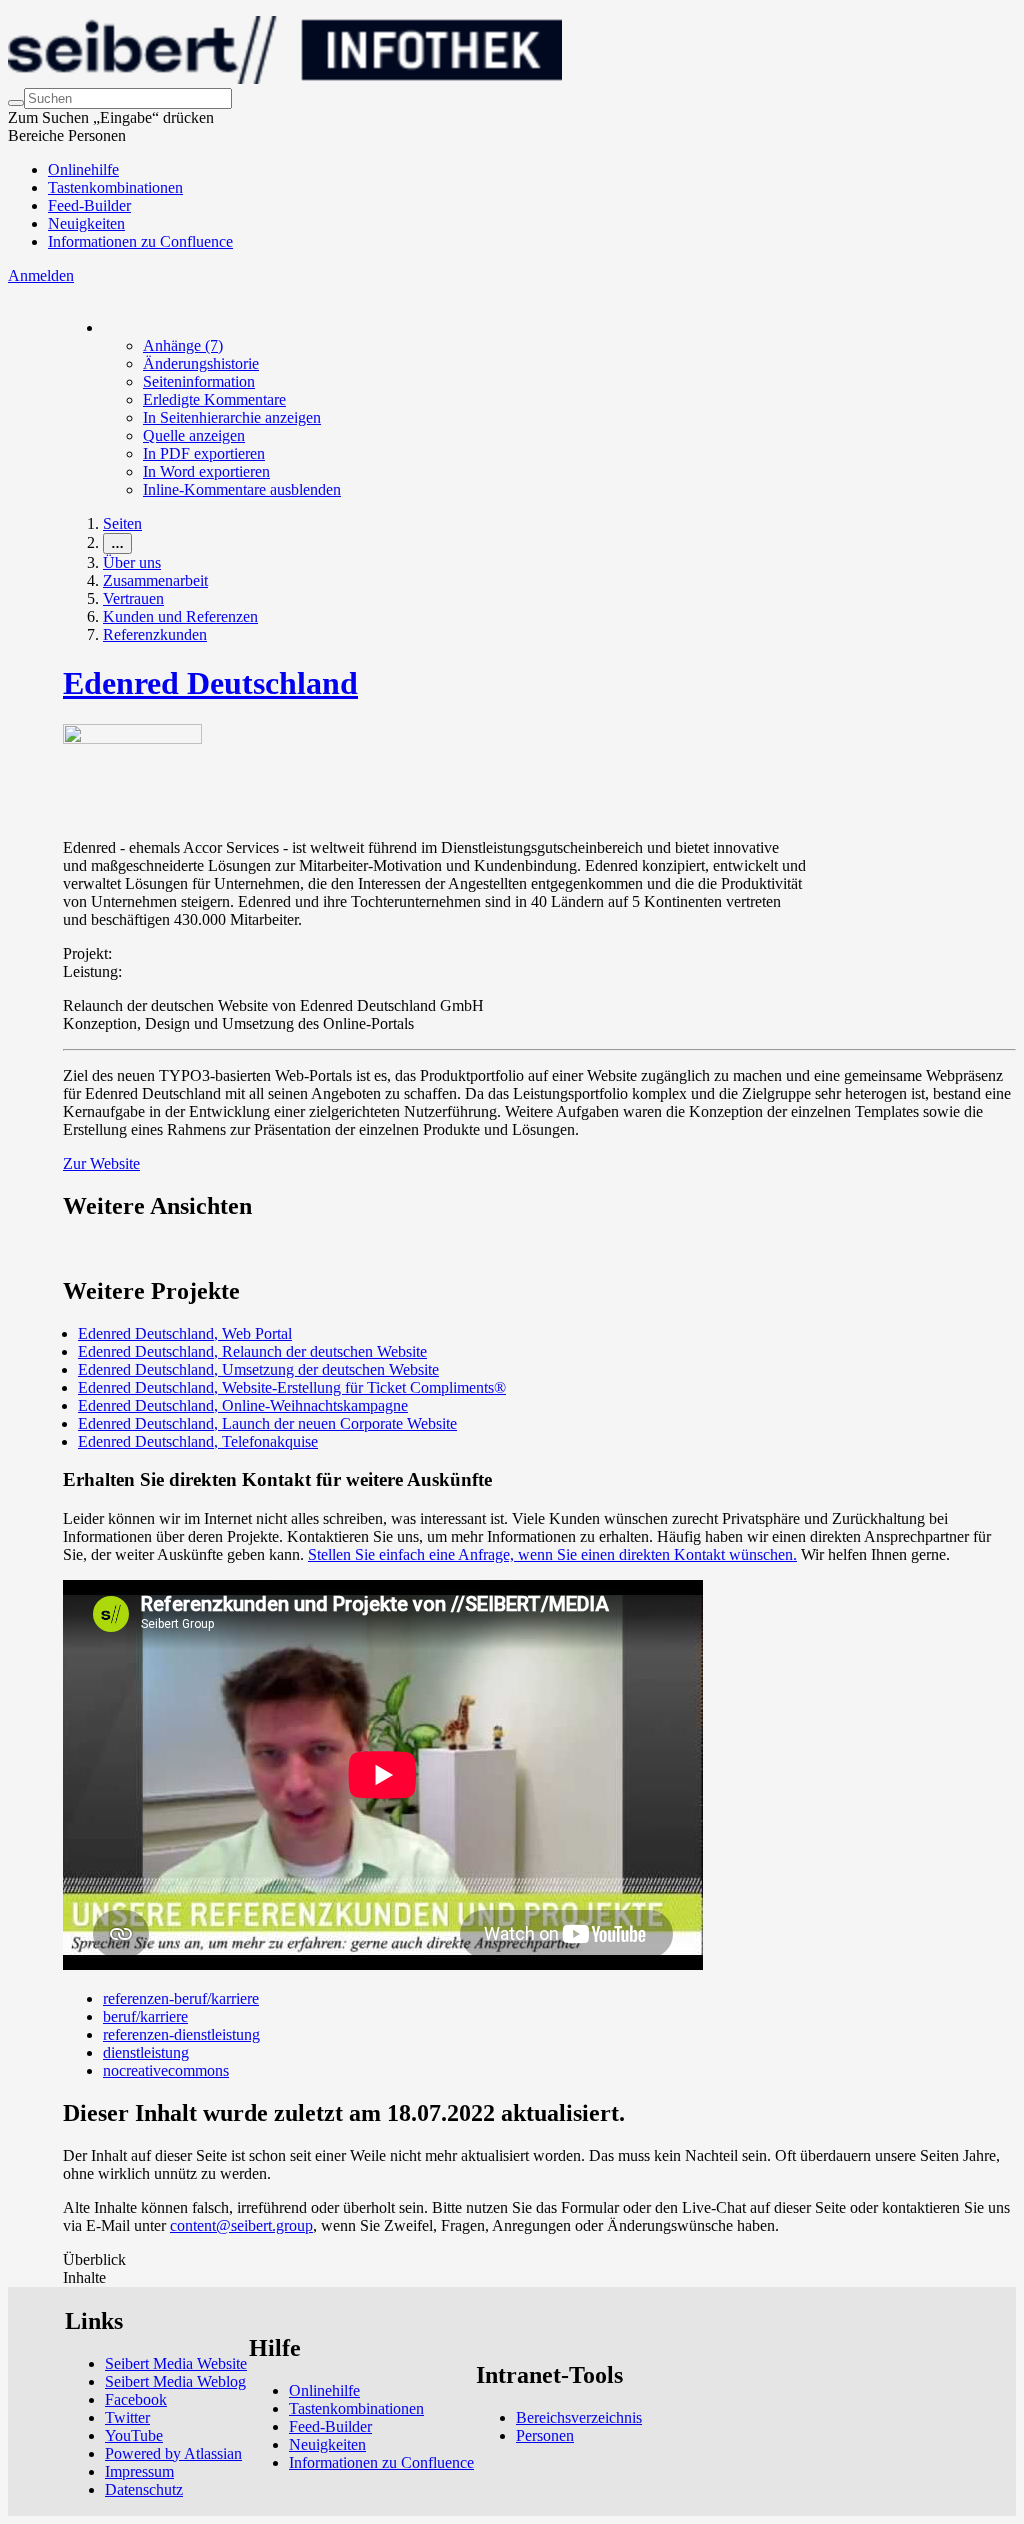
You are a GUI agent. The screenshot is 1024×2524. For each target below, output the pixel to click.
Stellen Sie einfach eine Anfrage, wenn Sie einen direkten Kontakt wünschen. (552, 1554)
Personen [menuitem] (545, 2435)
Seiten (122, 523)
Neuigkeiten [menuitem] (86, 223)
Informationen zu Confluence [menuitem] (140, 241)
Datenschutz (144, 2489)
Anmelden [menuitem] (41, 275)
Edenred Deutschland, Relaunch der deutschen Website (252, 1351)
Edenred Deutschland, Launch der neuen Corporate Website (267, 1423)
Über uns (132, 562)
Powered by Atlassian (173, 2453)
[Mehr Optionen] (104, 327)
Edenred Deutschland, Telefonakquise (198, 1441)
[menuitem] (183, 345)
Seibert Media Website (176, 2363)
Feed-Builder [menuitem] (89, 205)
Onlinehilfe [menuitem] (83, 169)
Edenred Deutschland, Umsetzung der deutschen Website (258, 1369)
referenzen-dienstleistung (181, 2034)
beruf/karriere (145, 2016)
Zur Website (101, 1163)
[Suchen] (16, 103)
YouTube (134, 2435)
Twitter (127, 2417)
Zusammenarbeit (155, 580)
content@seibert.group (241, 2225)
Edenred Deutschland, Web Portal (185, 1333)
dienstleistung (146, 2052)
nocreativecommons (166, 2070)
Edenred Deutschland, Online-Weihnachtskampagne (243, 1405)
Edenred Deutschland (210, 683)
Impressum (139, 2471)
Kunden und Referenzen (180, 616)
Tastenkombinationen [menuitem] (115, 187)
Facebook (136, 2399)
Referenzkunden (155, 634)
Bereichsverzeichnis (579, 2417)
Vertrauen (133, 598)
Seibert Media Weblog (175, 2381)
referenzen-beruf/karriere (181, 1998)
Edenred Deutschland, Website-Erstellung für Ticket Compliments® (292, 1387)
